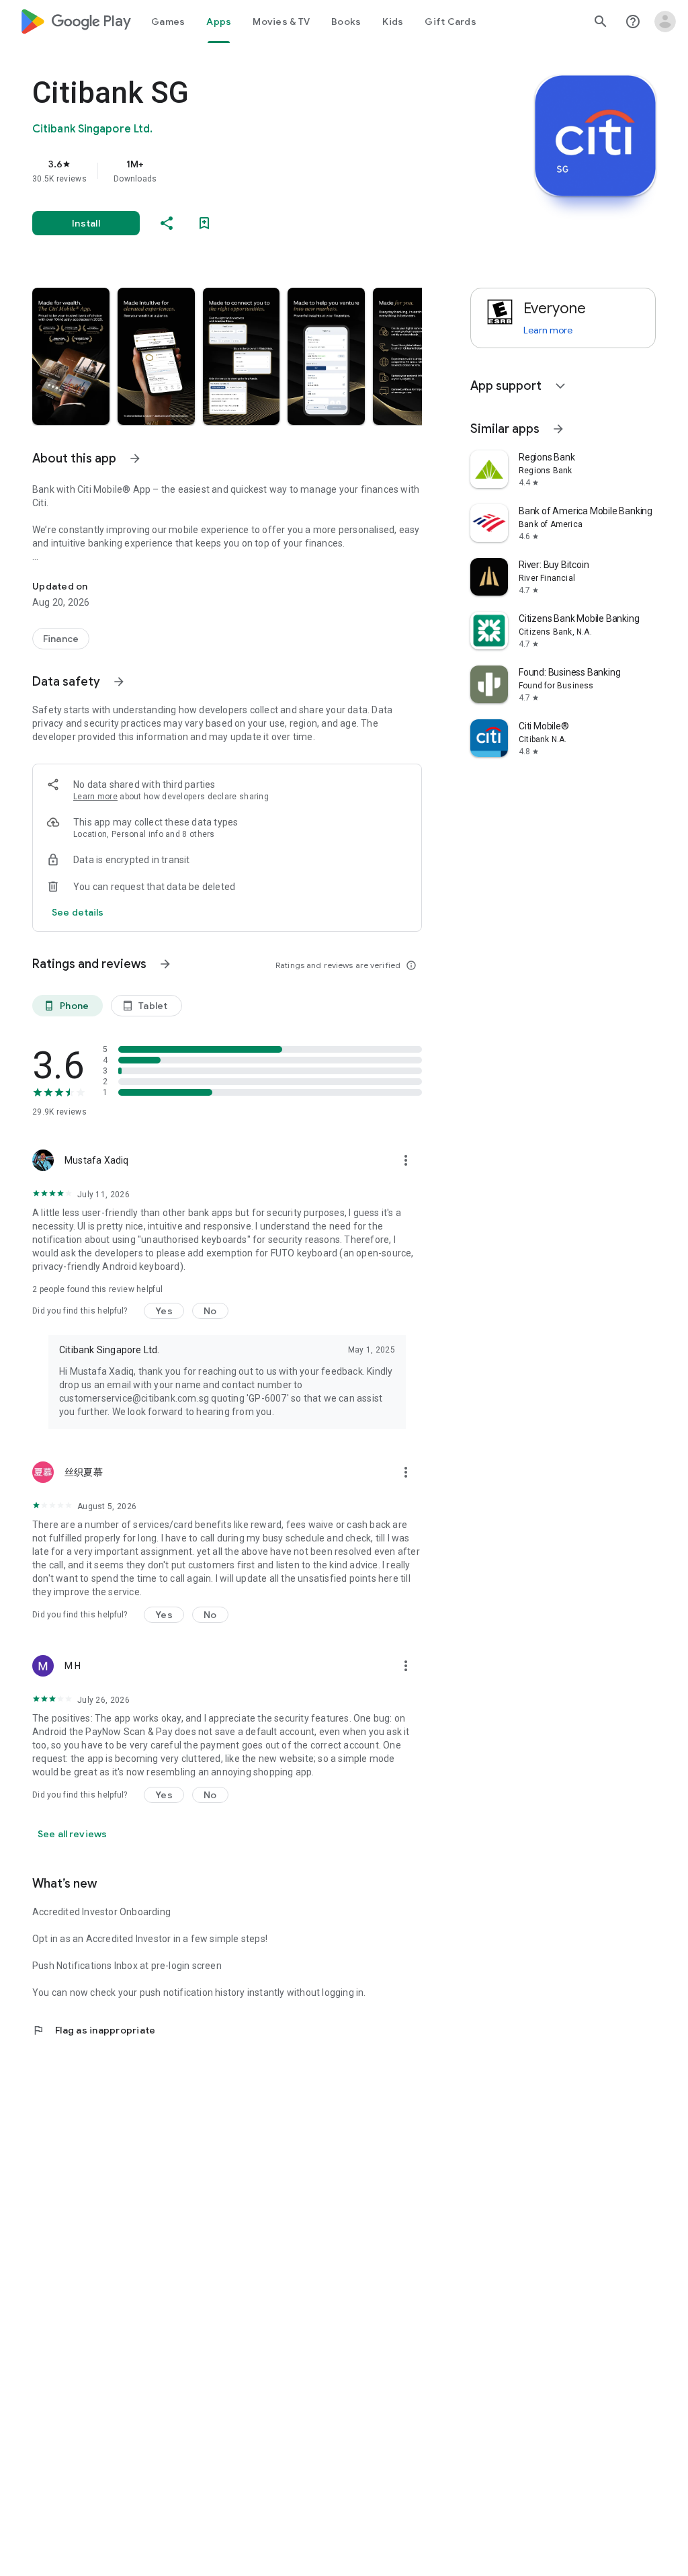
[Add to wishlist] (204, 223)
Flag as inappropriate (94, 2030)
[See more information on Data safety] (119, 682)
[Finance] (61, 639)
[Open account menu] (665, 22)
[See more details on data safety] (78, 912)
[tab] (168, 22)
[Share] (167, 223)
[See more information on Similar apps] (558, 429)
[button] (71, 356)
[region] (246, 171)
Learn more (95, 797)
